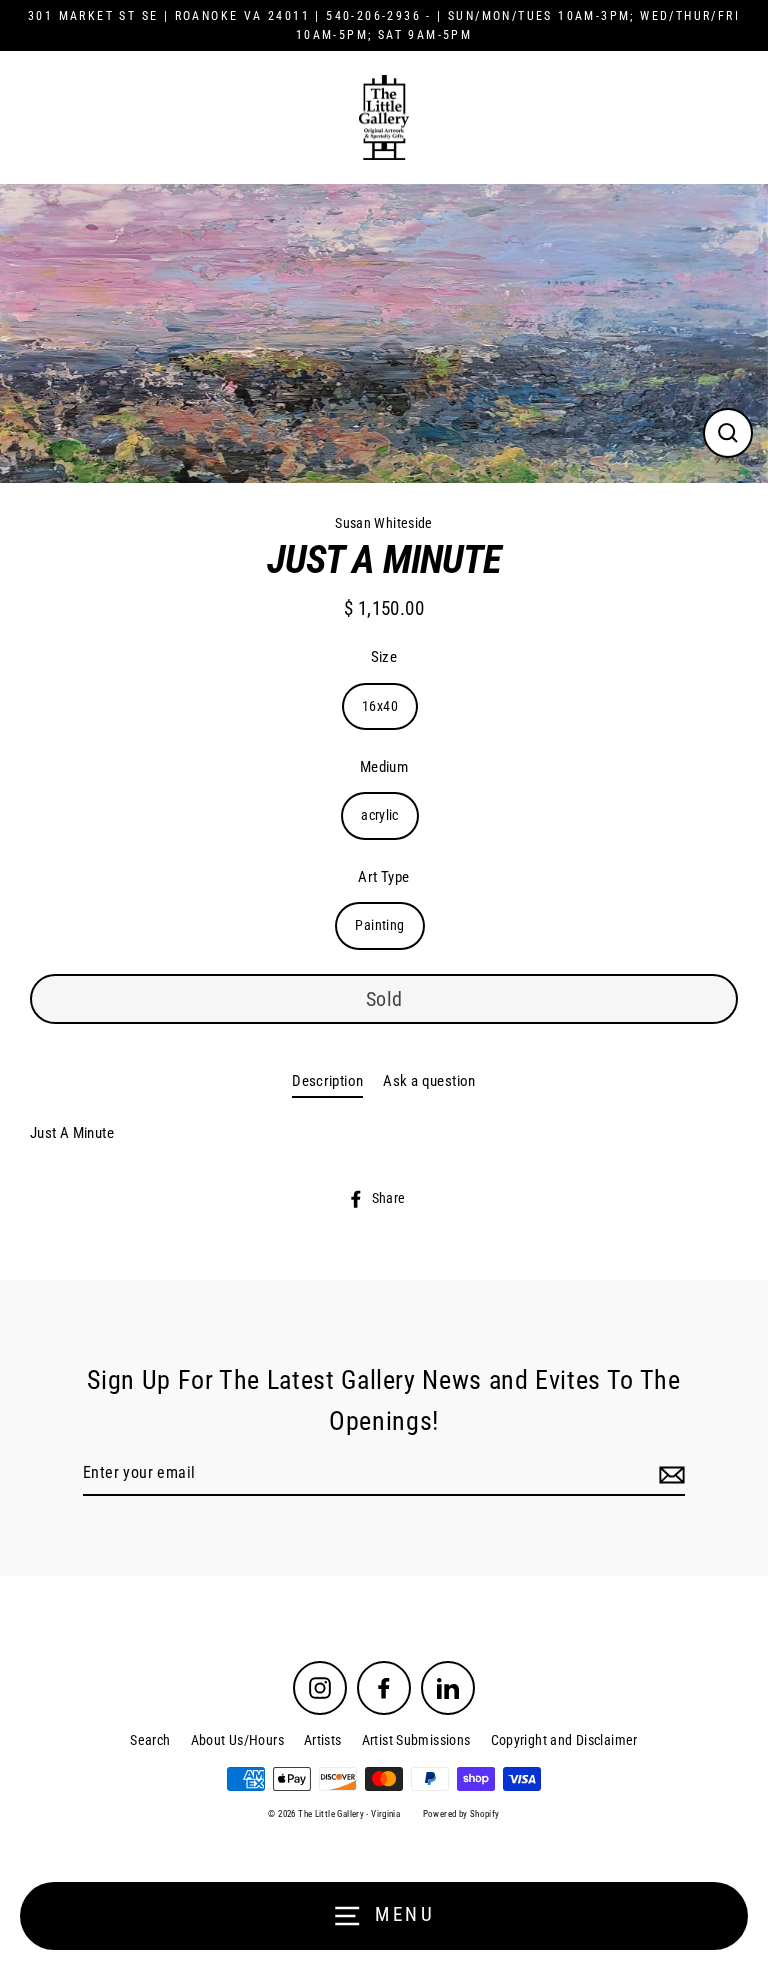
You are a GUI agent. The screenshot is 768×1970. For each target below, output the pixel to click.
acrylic (380, 815)
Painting (379, 925)
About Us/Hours (237, 1740)
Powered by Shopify (461, 1814)
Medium (384, 767)
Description (327, 1081)
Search (150, 1740)
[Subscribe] (669, 1474)
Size (384, 657)
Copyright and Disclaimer (564, 1740)
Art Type (383, 877)
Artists (323, 1740)
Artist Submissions (416, 1740)
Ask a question (429, 1081)
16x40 (380, 706)
